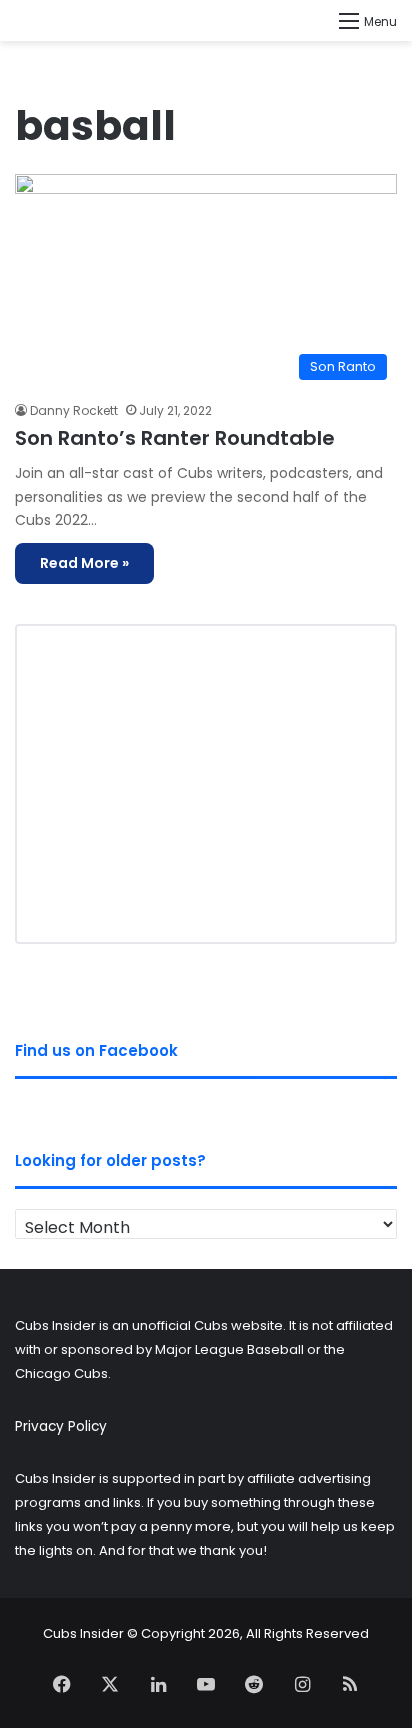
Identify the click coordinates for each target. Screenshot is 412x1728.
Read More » (84, 563)
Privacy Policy (61, 1426)
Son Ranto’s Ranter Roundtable (175, 438)
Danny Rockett (74, 410)
